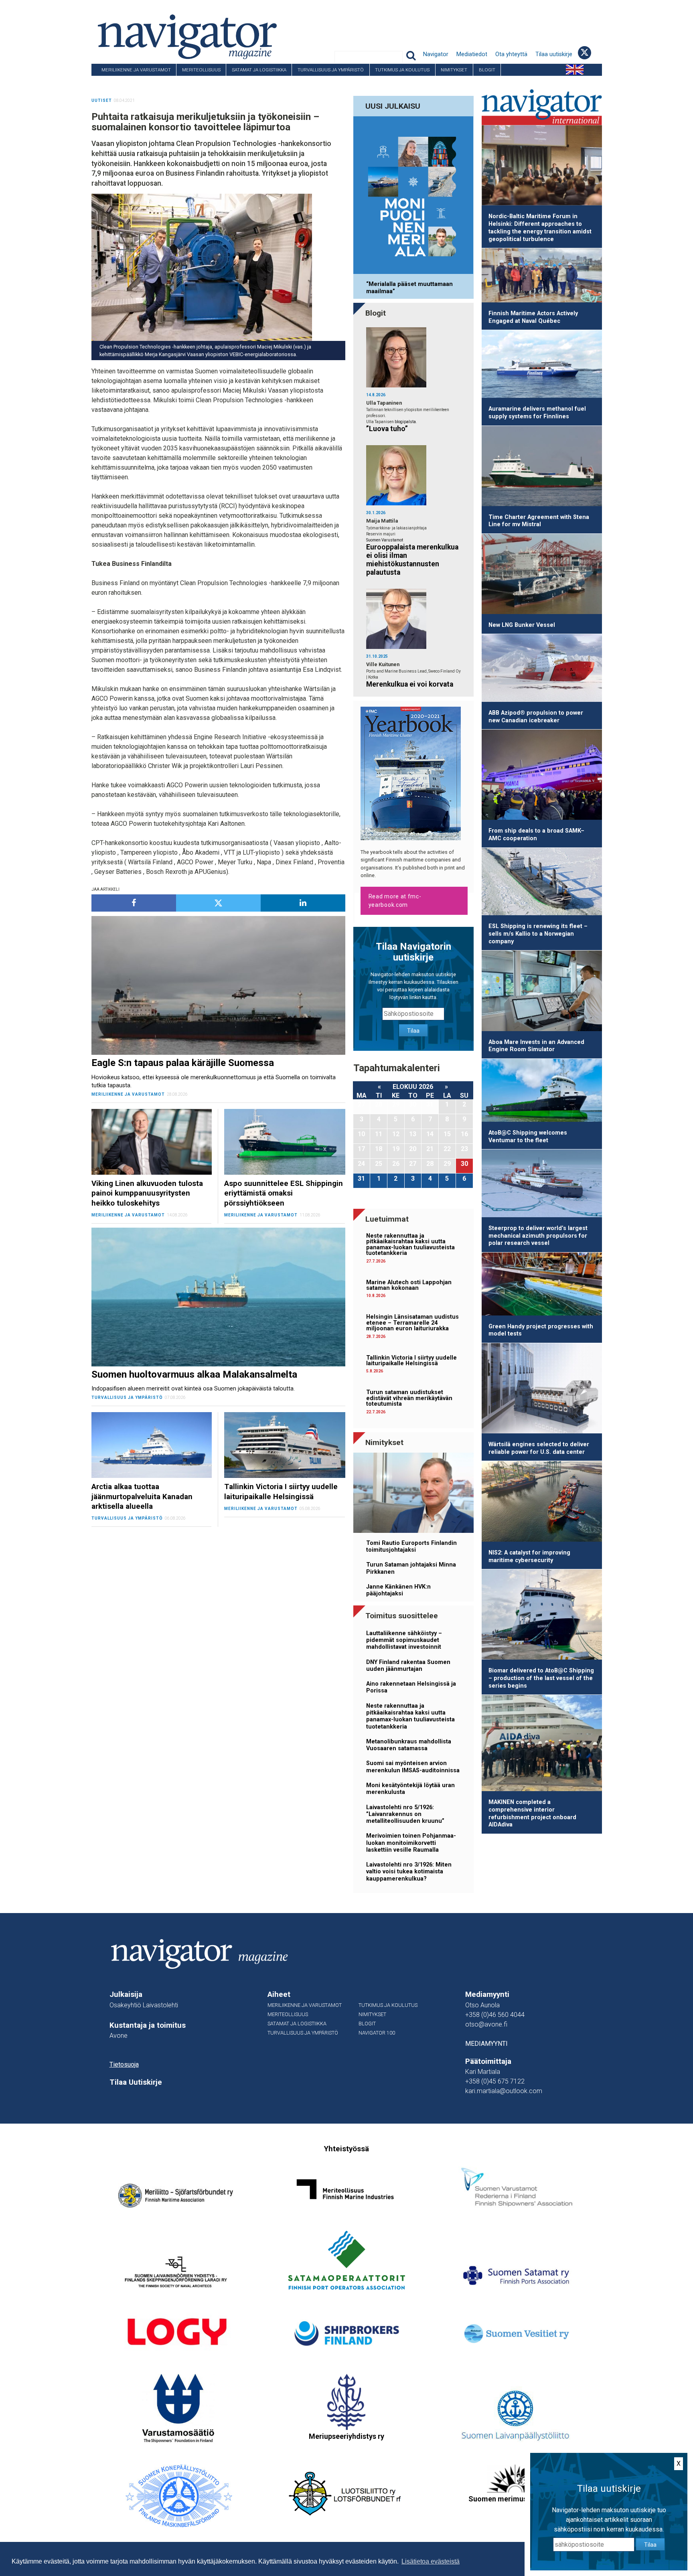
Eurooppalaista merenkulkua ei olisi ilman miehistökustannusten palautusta (412, 560)
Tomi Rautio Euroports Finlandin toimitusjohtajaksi (411, 1546)
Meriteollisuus (201, 70)
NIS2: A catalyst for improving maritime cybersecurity (529, 1557)
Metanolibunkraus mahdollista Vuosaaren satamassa (409, 1745)
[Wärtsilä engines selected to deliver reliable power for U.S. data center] (542, 1390)
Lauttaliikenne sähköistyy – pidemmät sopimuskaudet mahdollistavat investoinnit (404, 1640)
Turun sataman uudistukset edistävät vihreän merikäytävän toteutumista (409, 1398)
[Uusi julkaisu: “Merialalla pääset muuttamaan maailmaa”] (413, 197)
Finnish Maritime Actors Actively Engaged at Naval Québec (533, 317)
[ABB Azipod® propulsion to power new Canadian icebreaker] (542, 669)
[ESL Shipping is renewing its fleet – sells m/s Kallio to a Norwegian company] (542, 883)
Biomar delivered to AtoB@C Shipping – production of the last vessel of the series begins (541, 1678)
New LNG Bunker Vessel (522, 625)
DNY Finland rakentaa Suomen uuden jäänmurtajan (408, 1666)
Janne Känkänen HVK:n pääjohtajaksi (398, 1590)
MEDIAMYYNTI (486, 2044)
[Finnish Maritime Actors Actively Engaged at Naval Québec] (542, 277)
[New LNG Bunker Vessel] (542, 575)
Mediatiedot (472, 54)
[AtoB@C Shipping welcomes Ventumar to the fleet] (542, 1092)
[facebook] (134, 903)
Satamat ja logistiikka (259, 70)
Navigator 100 (113, 82)
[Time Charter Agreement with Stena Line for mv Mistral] (542, 467)
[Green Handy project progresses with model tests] (542, 1285)
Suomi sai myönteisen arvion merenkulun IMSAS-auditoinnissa (413, 1767)
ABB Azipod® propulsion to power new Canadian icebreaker (536, 717)
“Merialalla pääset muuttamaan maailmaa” (409, 288)
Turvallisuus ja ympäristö (331, 70)
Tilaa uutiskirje (554, 54)
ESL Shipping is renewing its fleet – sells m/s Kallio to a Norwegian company (538, 934)
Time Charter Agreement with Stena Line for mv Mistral (539, 521)
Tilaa (413, 1031)
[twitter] (218, 903)
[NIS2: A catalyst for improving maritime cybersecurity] (542, 1503)
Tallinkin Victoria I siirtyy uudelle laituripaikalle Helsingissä (411, 1361)
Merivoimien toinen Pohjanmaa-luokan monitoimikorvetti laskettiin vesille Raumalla (411, 1843)
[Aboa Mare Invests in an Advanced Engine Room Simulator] (542, 992)
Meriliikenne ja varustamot (136, 70)
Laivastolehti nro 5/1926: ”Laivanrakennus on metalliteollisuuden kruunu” (405, 1814)
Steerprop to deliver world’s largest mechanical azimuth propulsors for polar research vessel (538, 1236)
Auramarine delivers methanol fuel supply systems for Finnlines (537, 413)
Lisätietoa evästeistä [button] (431, 2561)
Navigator (436, 54)
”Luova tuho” (387, 429)
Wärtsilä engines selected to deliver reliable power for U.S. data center (539, 1448)
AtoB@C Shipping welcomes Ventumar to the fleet (528, 1137)
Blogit (487, 70)
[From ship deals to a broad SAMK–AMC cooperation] (542, 776)
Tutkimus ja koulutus (402, 70)
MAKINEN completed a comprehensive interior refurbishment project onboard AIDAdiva (532, 1813)
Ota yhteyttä (511, 54)
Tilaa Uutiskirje (136, 2082)
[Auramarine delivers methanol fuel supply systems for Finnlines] (542, 365)
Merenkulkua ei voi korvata (410, 684)
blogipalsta (405, 422)
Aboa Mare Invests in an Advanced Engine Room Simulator (536, 1046)
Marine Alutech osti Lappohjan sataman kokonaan (409, 1285)
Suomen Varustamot (385, 540)
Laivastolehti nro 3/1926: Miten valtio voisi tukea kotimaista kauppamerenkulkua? (409, 1872)
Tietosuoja (124, 2064)
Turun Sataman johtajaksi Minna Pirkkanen (411, 1568)
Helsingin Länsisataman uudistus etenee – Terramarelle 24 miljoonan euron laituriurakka (412, 1323)
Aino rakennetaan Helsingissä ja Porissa (411, 1687)
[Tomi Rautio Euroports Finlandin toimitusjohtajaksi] (413, 1494)
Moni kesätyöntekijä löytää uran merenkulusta (410, 1789)
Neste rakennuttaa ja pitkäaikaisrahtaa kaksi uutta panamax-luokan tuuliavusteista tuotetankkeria (410, 1244)
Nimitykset (454, 70)
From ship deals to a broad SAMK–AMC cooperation (536, 835)
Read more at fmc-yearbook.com (395, 901)
